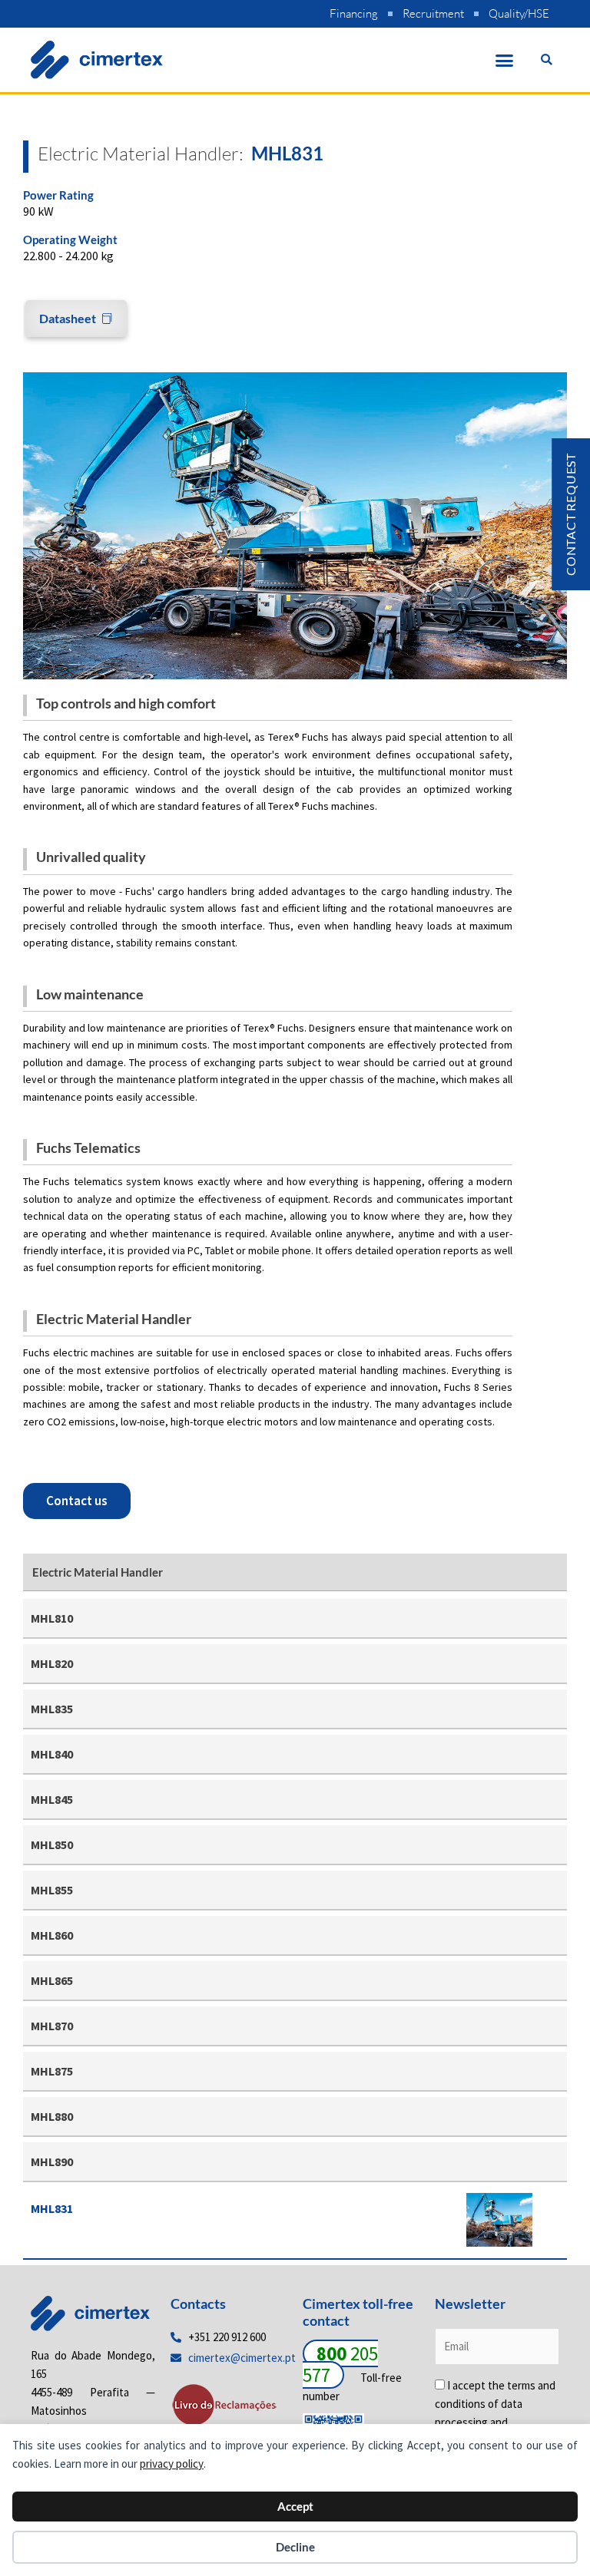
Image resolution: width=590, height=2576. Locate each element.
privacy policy (172, 2464)
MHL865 (52, 1980)
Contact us (77, 1501)
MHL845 (52, 1799)
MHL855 (52, 1890)
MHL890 (52, 2162)
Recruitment (433, 13)
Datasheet (68, 318)
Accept (295, 2506)
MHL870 (52, 2026)
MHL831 (52, 2208)
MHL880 (52, 2116)
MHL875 (52, 2071)
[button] (505, 60)
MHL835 (52, 1709)
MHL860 (52, 1935)
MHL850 (52, 1844)
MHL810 (52, 1618)
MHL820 (52, 1663)
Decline (295, 2547)
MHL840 (52, 1754)
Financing (354, 13)
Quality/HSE (519, 13)
